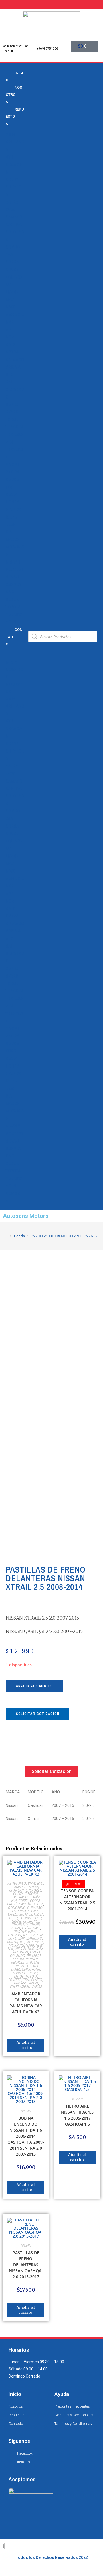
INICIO (14, 76)
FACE (28, 1914)
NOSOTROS (14, 95)
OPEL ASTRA (19, 1952)
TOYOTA (13, 607)
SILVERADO (20, 1966)
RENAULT (14, 577)
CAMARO (14, 217)
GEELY (11, 495)
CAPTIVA (14, 224)
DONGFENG (17, 1908)
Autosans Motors (26, 1216)
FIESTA (38, 1914)
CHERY (12, 180)
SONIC (12, 405)
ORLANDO (15, 360)
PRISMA (13, 367)
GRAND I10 (20, 1925)
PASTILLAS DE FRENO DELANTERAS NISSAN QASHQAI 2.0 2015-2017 (26, 2265)
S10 (9, 375)
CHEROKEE (33, 1890)
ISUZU (11, 517)
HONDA (13, 502)
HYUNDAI (14, 509)
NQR (10, 337)
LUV (9, 285)
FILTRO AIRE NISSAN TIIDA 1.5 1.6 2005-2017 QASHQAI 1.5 (77, 2115)
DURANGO (35, 1908)
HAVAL (33, 1932)
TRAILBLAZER (33, 1980)
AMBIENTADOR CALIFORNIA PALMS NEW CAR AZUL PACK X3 (26, 2003)
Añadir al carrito (34, 1686)
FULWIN (25, 1918)
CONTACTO (14, 637)
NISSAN (13, 562)
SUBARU (19, 1973)
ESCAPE (33, 1911)
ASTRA (12, 202)
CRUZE (12, 269)
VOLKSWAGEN (20, 1987)
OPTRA (12, 352)
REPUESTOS (15, 117)
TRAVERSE (19, 1983)
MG (22, 1942)
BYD (9, 157)
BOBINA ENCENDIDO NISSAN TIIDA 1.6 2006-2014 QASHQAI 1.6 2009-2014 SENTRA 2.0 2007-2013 (26, 2136)
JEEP (11, 525)
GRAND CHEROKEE (25, 1921)
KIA (9, 532)
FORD (11, 487)
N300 (11, 307)
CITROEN (31, 1894)
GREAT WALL (31, 1928)
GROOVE (20, 1932)
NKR (10, 322)
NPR (10, 330)
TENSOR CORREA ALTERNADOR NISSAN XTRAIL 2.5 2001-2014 (77, 1900)
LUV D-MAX (16, 1938)
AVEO (11, 210)
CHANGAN (16, 1890)
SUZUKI (13, 600)
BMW (10, 135)
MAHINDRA (34, 1938)
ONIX (10, 344)
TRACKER (14, 427)
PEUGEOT (15, 570)
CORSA (12, 262)
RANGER (32, 1959)
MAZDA (13, 539)
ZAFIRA (13, 472)
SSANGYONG (31, 1969)
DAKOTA (25, 1904)
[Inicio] (7, 1236)
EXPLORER (15, 1914)
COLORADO (19, 1897)
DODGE (12, 480)
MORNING (16, 1945)
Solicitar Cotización (38, 1714)
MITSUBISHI (35, 1942)
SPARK (12, 412)
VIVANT (13, 464)
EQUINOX (14, 277)
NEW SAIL (15, 314)
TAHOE (12, 420)
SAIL (10, 382)
